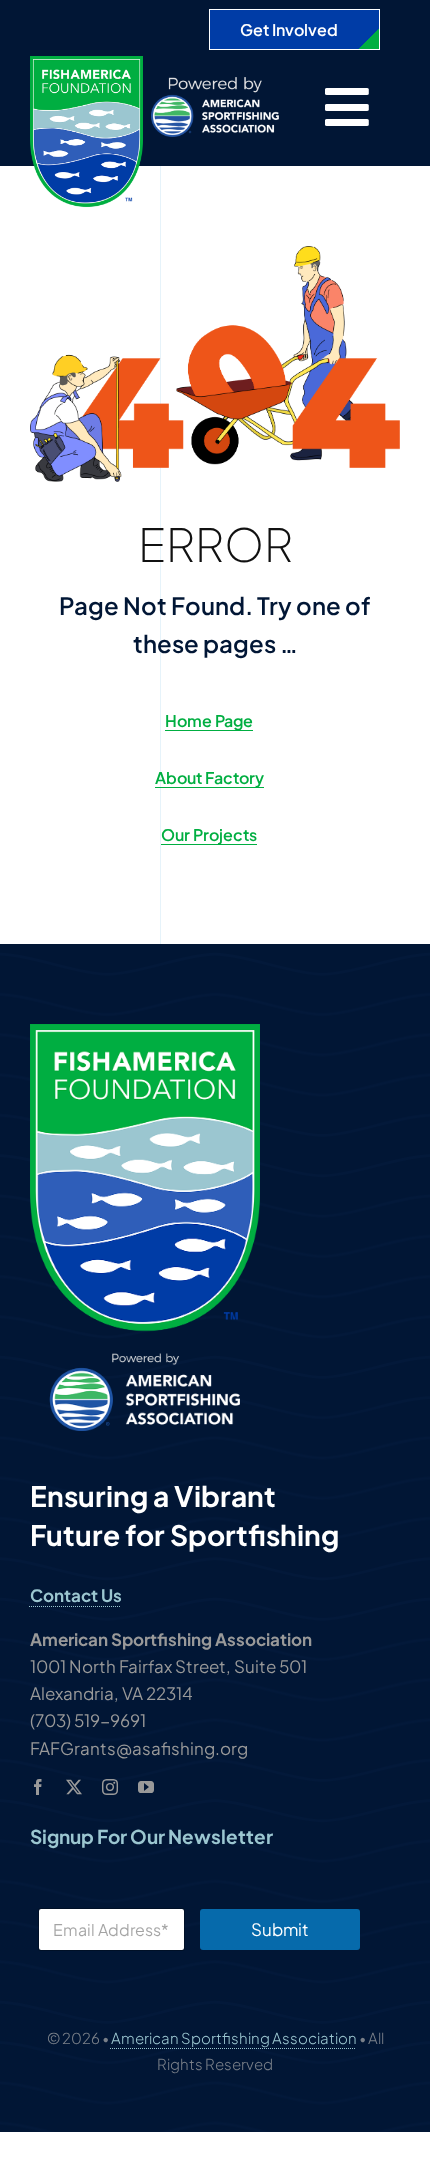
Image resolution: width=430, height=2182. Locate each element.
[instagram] (110, 1787)
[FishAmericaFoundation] (87, 64)
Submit (280, 1929)
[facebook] (38, 1787)
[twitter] (74, 1787)
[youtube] (146, 1787)
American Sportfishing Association (234, 2037)
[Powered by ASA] (215, 85)
